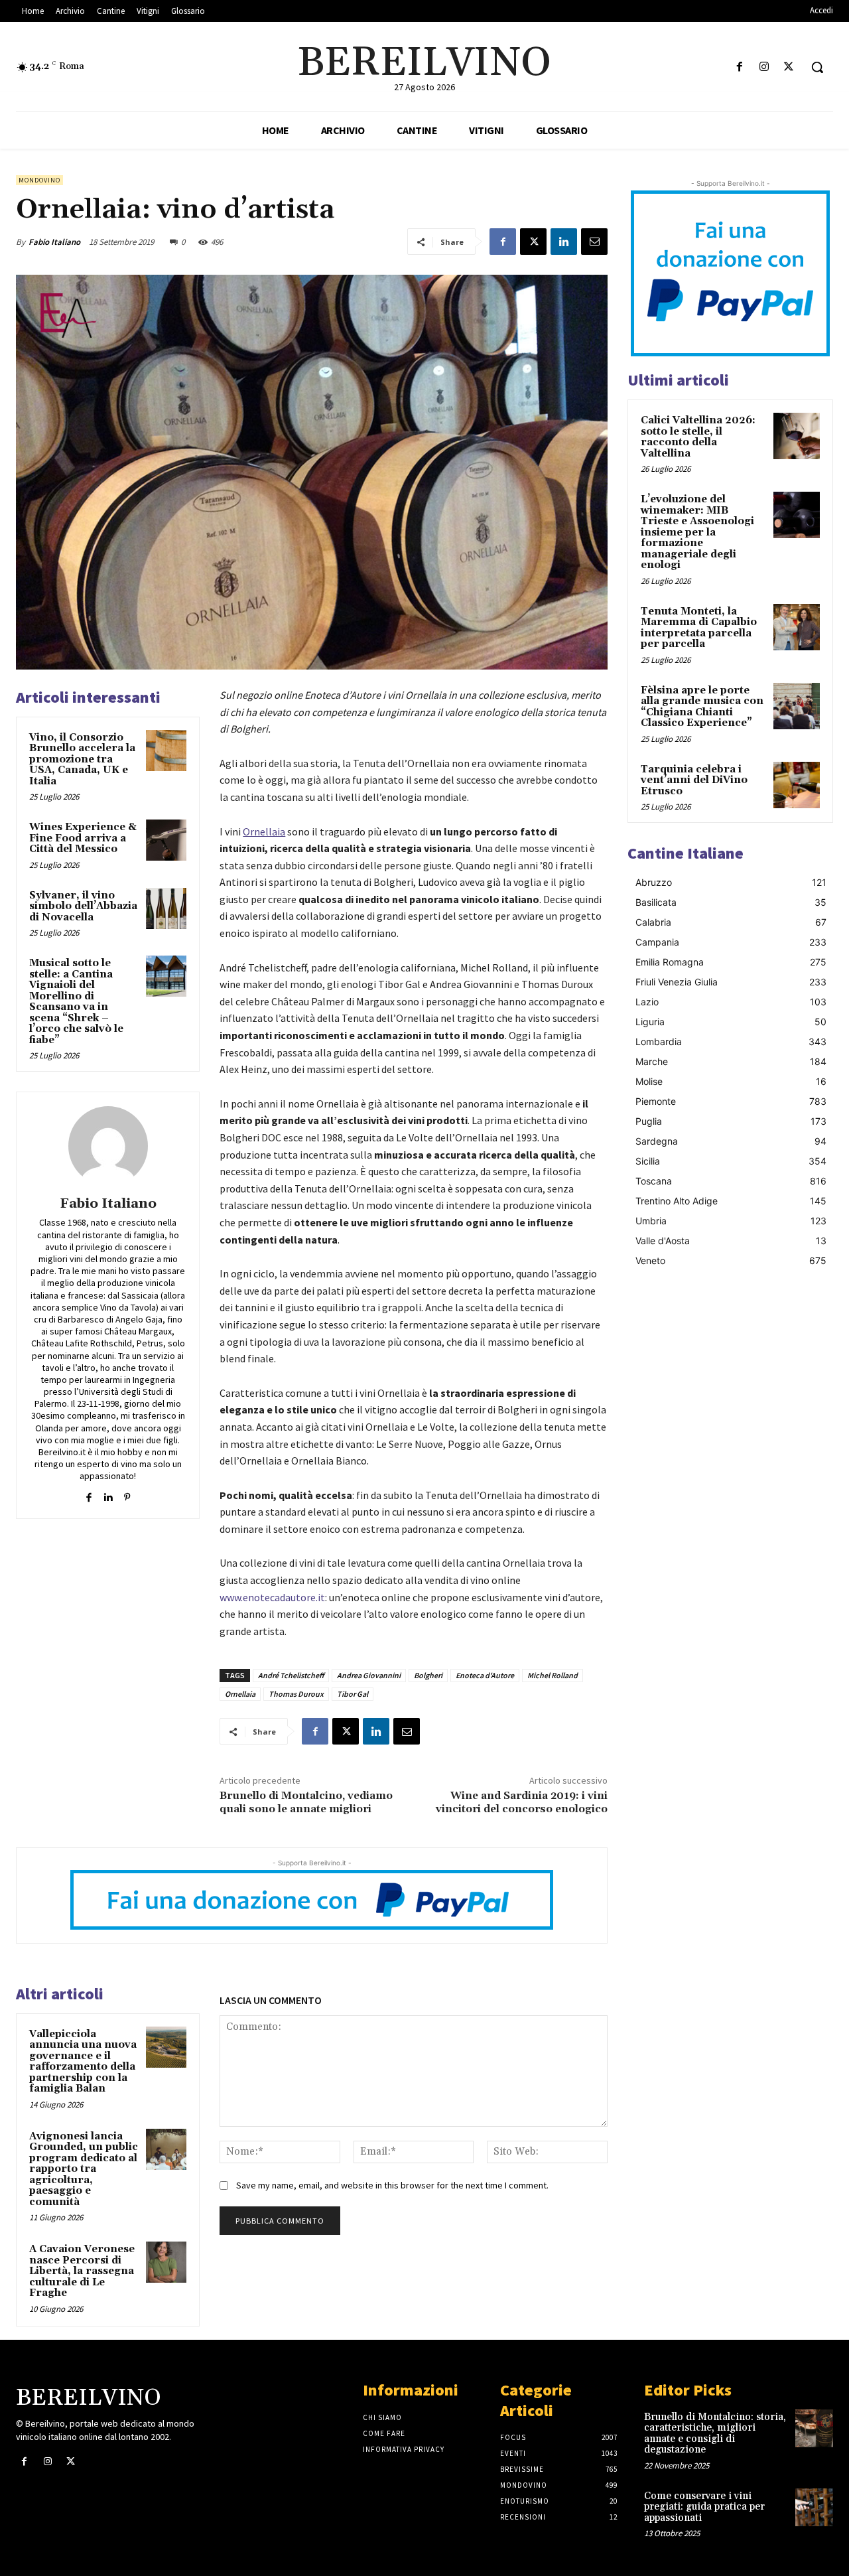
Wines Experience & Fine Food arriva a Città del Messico (83, 838)
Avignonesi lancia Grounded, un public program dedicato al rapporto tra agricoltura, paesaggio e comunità (84, 2169)
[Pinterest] (127, 1495)
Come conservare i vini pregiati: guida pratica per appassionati (704, 2507)
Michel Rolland (553, 1675)
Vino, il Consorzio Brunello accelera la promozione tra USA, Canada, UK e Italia (84, 759)
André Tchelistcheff (291, 1675)
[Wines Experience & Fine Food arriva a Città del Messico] (166, 840)
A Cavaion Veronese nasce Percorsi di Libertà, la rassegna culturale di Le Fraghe (82, 2271)
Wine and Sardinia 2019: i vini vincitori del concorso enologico (522, 1802)
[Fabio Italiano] (108, 1146)
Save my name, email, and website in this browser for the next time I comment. (392, 2185)
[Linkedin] (564, 242)
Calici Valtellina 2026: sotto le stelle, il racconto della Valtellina (698, 437)
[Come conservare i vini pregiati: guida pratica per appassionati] (814, 2507)
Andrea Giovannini (369, 1675)
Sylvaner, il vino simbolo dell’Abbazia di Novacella (83, 906)
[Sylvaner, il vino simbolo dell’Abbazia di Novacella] (166, 908)
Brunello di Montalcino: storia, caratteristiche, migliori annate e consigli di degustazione (715, 2434)
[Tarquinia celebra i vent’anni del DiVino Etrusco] (797, 785)
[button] (817, 67)
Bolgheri (428, 1675)
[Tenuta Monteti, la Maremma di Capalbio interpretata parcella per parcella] (797, 627)
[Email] (594, 242)
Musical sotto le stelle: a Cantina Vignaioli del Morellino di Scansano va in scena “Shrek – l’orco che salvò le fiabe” (76, 1002)
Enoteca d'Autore (485, 1675)
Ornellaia (240, 1694)
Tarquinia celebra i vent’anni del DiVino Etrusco (694, 780)
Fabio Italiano (54, 242)
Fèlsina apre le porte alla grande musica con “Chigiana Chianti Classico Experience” (702, 707)
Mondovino (39, 180)
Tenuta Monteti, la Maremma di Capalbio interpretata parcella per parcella (699, 628)
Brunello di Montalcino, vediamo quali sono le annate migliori (306, 1802)
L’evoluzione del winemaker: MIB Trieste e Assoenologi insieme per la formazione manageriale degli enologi (697, 532)
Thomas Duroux (296, 1694)
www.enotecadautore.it (272, 1597)
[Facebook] (739, 67)
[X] (789, 67)
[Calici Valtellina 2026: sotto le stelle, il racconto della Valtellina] (797, 436)
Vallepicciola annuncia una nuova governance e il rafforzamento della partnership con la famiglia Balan (83, 2062)
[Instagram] (764, 67)
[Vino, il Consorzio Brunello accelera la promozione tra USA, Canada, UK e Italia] (166, 751)
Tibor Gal (353, 1694)
